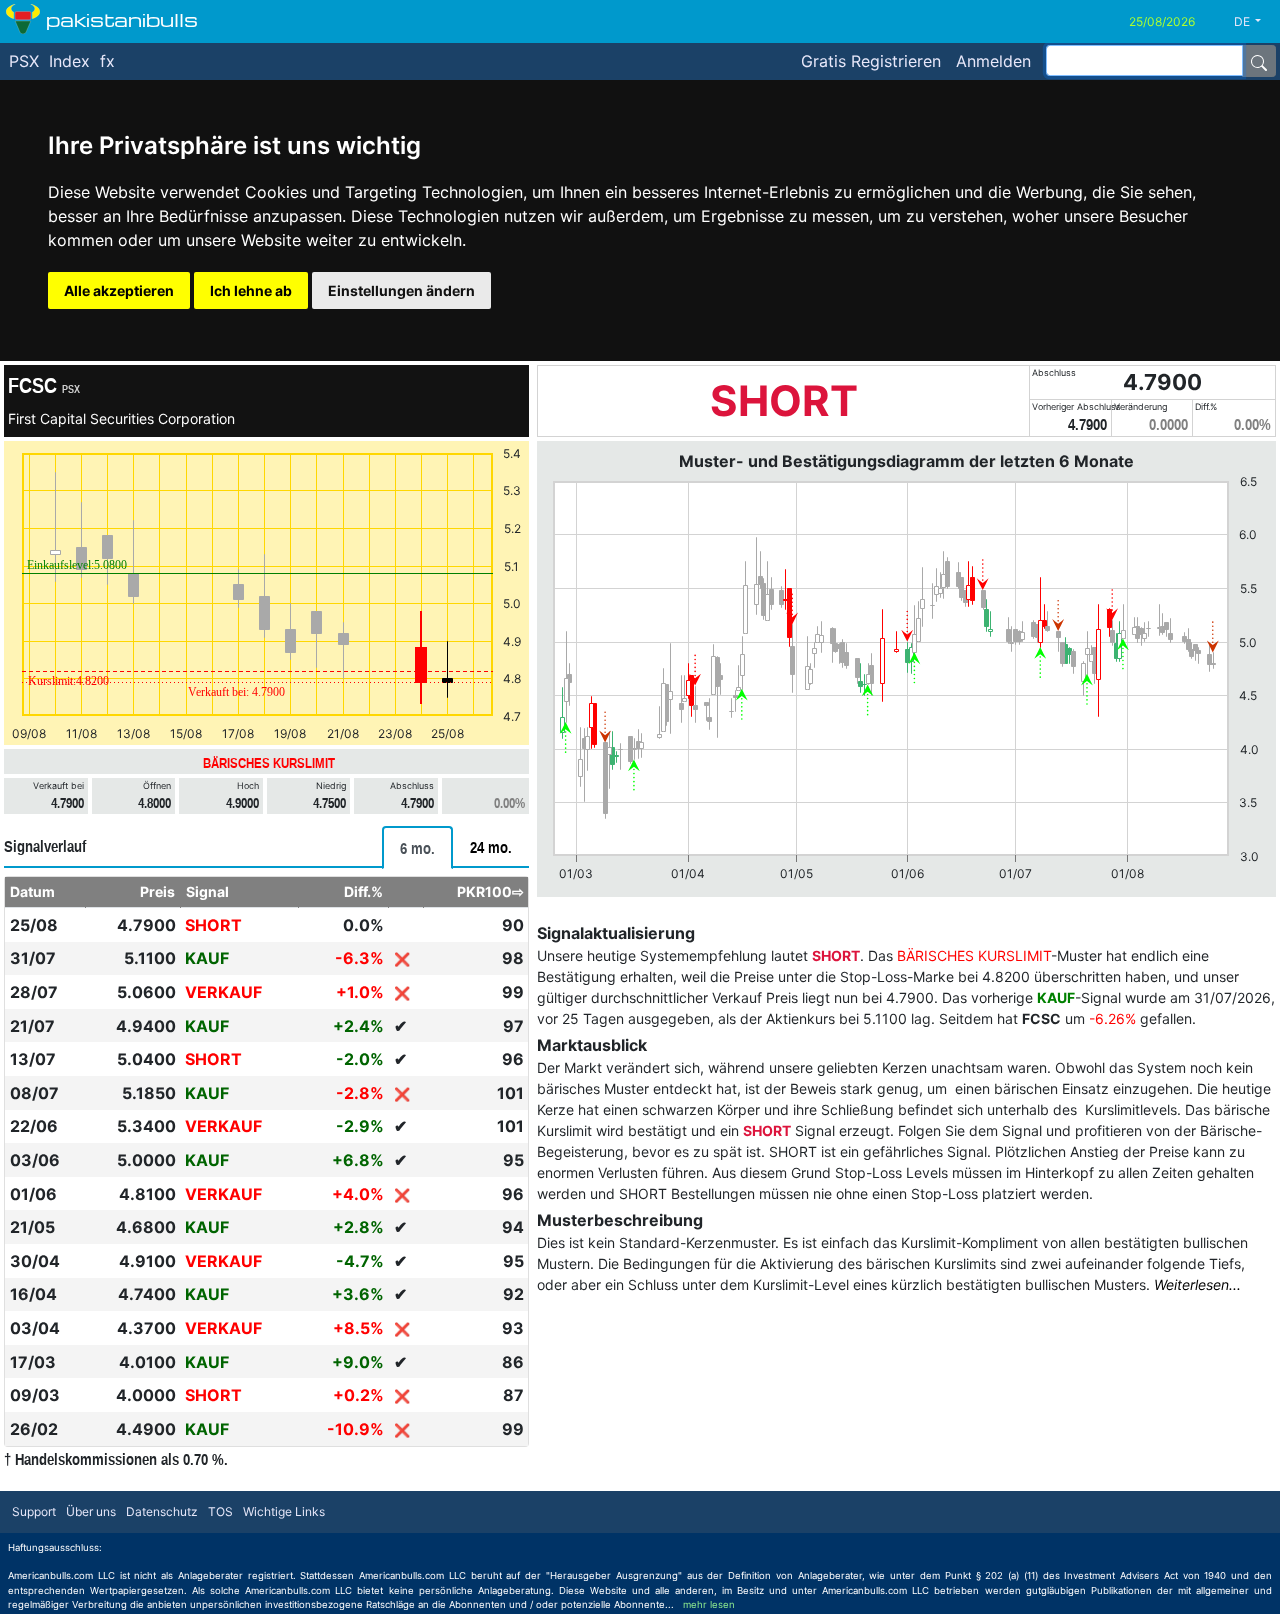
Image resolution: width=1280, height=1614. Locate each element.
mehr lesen (709, 1604)
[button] (1255, 22)
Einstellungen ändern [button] (401, 290)
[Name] (1259, 61)
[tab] (417, 847)
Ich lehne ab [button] (251, 290)
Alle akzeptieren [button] (119, 290)
